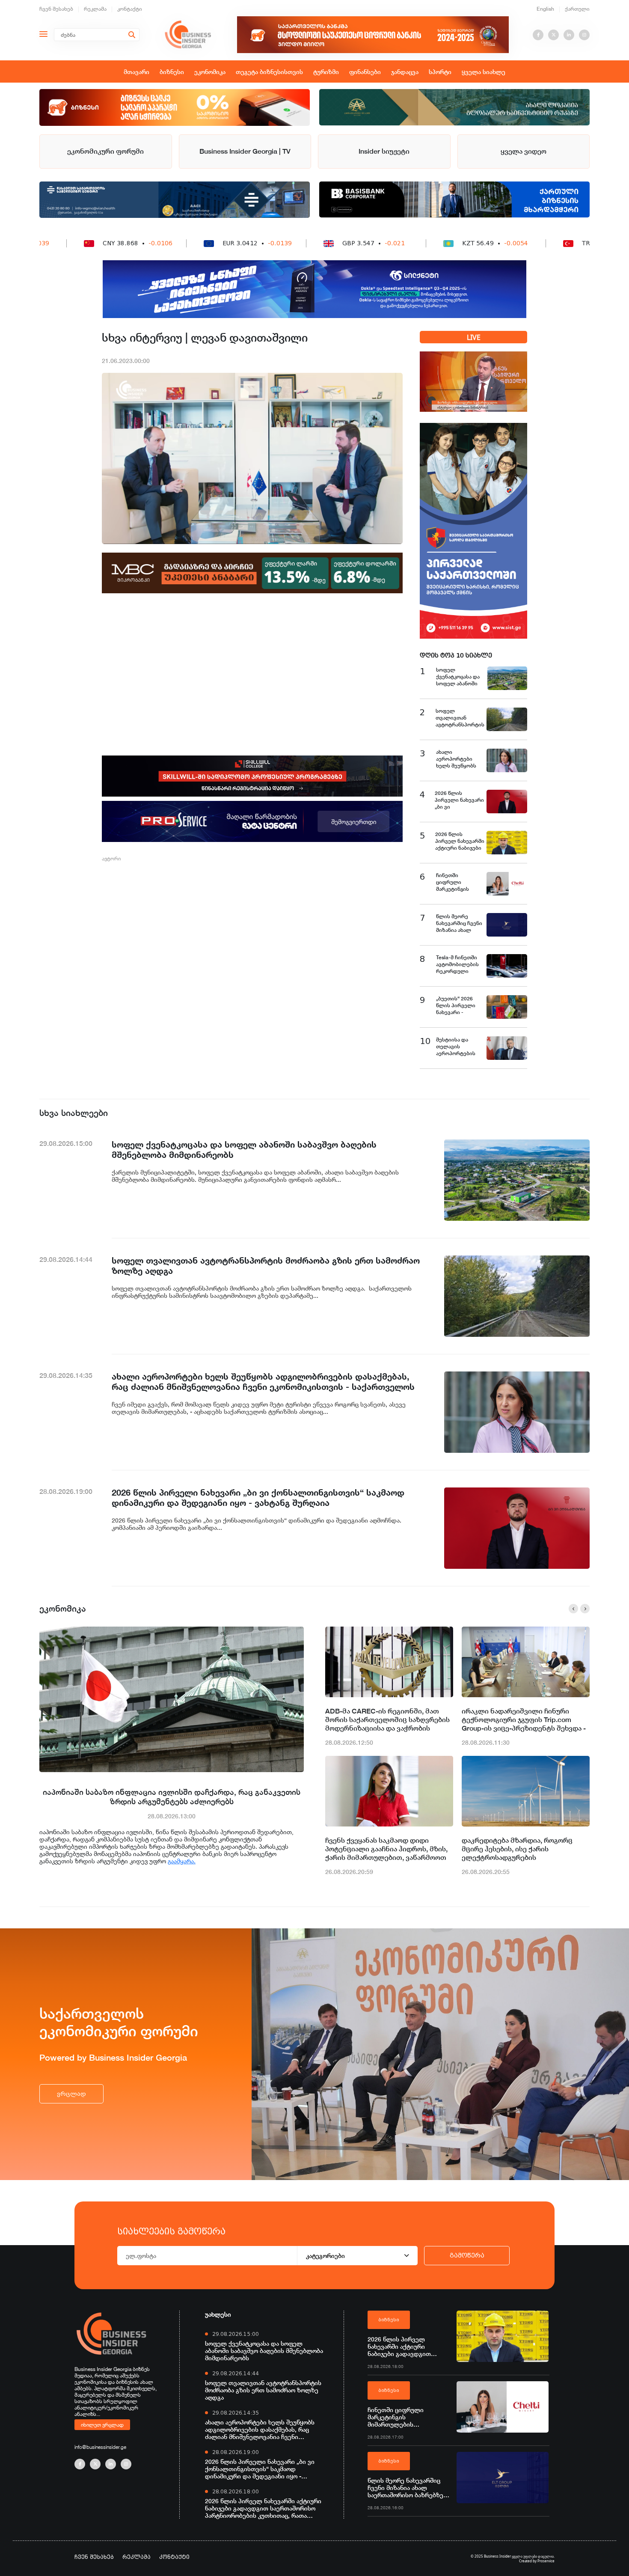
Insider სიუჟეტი (384, 151)
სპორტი (440, 72)
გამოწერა (467, 2255)
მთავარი (136, 72)
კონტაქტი (130, 9)
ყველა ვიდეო (524, 151)
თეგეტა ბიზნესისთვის (269, 72)
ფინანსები (365, 72)
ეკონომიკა (210, 72)
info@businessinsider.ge (100, 2447)
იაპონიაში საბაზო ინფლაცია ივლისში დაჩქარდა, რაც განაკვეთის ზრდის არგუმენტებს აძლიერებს (172, 1797)
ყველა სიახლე (484, 72)
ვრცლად (71, 2094)
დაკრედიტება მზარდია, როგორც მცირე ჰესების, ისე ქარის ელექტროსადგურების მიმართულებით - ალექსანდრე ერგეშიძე (517, 1849)
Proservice (546, 2561)
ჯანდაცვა (405, 72)
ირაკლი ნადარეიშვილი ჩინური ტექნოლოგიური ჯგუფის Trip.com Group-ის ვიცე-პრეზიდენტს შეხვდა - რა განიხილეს (524, 1720)
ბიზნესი (172, 72)
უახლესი (218, 2314)
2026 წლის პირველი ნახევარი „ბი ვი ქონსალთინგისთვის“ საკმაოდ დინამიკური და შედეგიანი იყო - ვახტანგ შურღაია (260, 2469)
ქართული (577, 9)
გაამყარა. (182, 1861)
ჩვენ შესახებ (56, 9)
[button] (573, 1609)
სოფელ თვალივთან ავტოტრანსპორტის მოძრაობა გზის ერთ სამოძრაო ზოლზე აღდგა (263, 2390)
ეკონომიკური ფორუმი (105, 151)
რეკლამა (95, 9)
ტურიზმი (326, 72)
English (545, 9)
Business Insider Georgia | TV (245, 151)
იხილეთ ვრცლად (102, 2424)
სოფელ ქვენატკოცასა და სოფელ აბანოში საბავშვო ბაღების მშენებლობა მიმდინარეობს (264, 2351)
